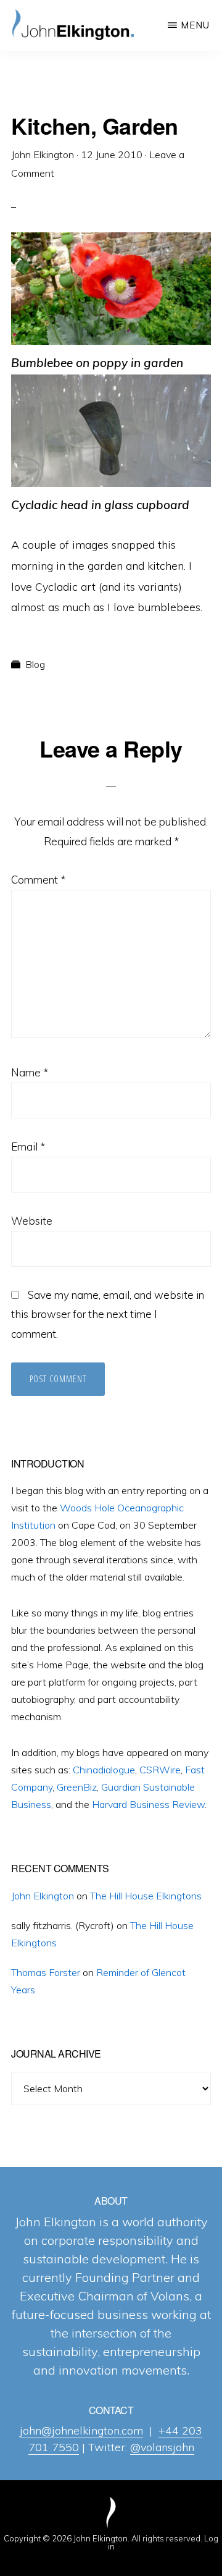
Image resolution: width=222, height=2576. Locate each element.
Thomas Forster (46, 1972)
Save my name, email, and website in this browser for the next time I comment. (108, 1315)
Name (30, 1072)
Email (28, 1147)
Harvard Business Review (148, 1804)
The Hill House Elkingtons (146, 1896)
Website (32, 1221)
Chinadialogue (104, 1770)
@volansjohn (162, 2447)
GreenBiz (77, 1787)
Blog (35, 664)
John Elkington (43, 1896)
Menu (195, 25)
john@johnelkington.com (81, 2430)
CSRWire (160, 1770)
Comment (38, 880)
